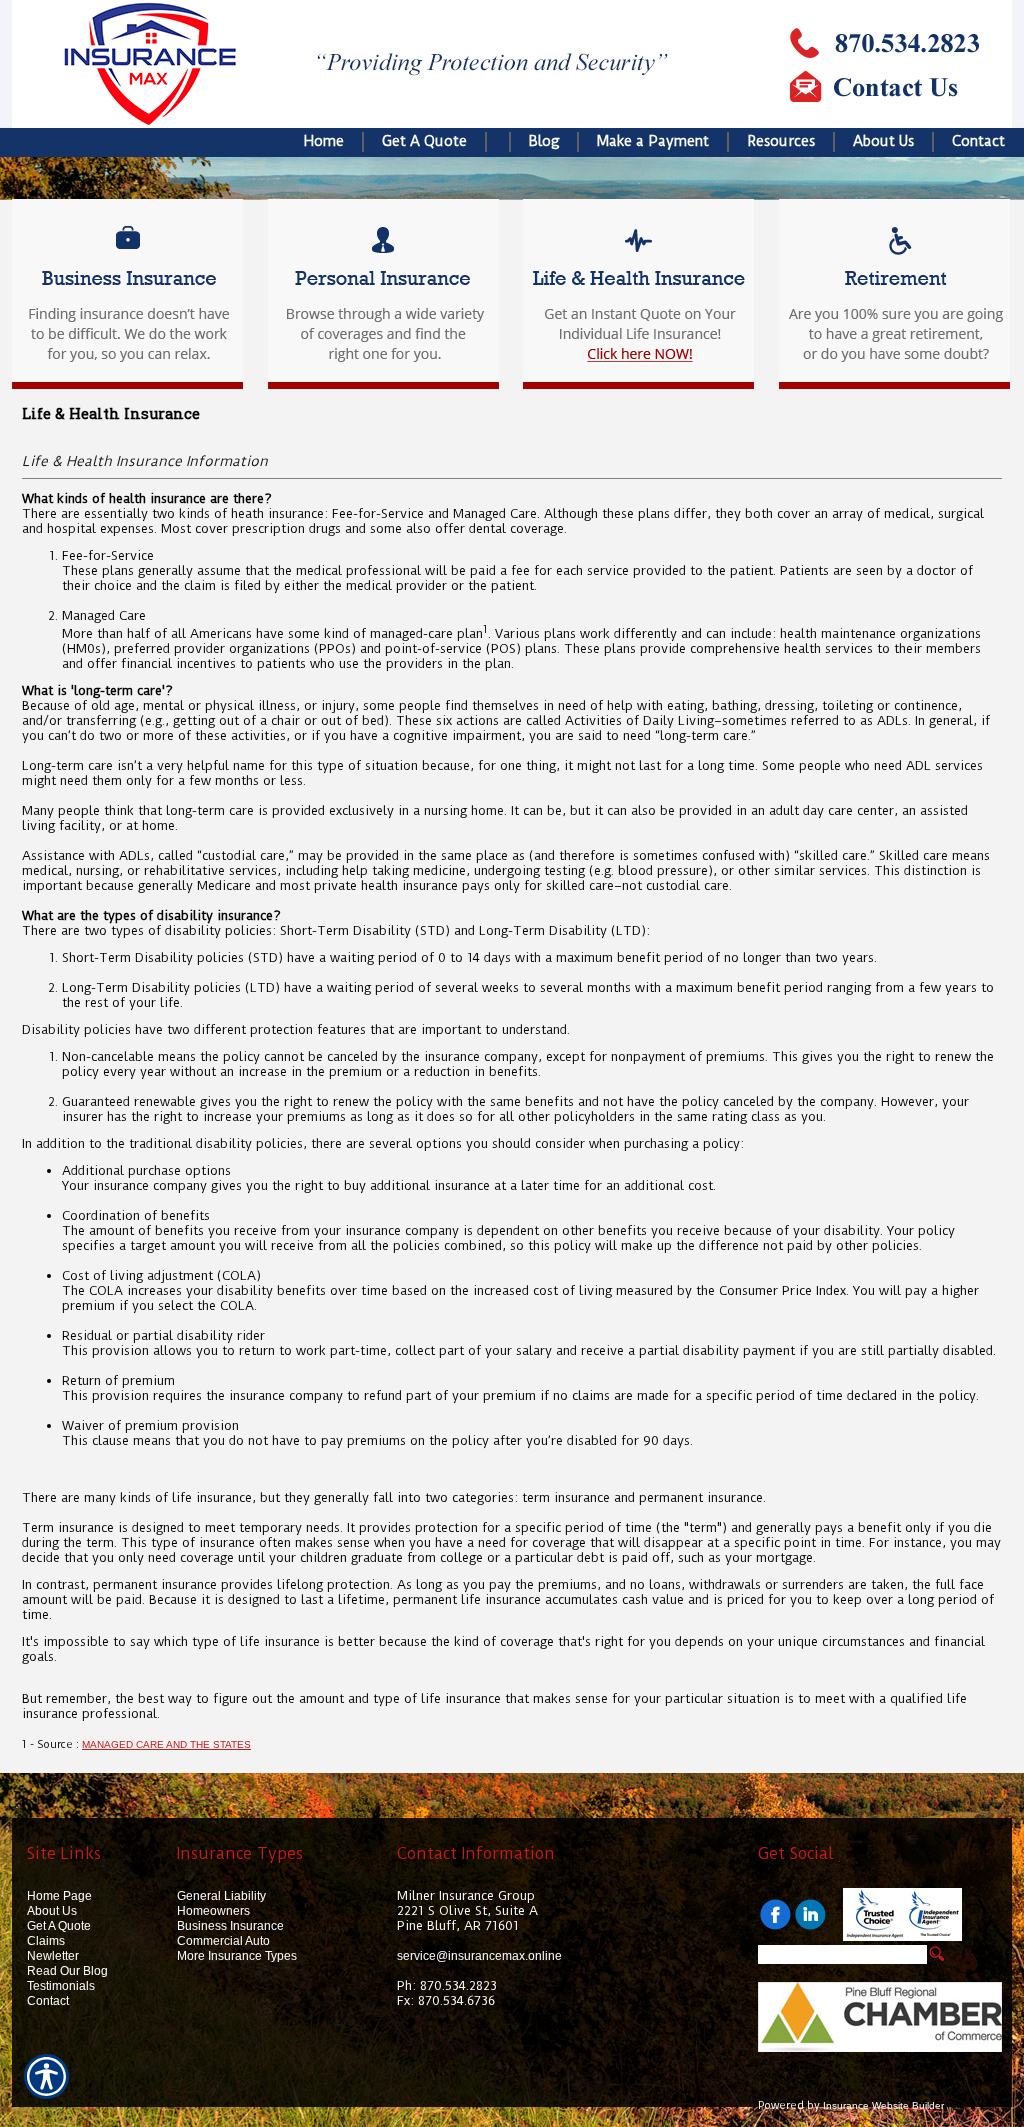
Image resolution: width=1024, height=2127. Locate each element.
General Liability (221, 1896)
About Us (52, 1911)
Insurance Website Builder (883, 2105)
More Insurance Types (237, 1956)
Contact (48, 2001)
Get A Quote (59, 1926)
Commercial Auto (223, 1941)
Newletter (53, 1956)
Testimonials (61, 1986)
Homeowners (213, 1911)
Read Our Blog (67, 1971)
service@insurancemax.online (479, 1956)
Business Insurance (230, 1926)
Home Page (59, 1896)
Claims (46, 1941)
